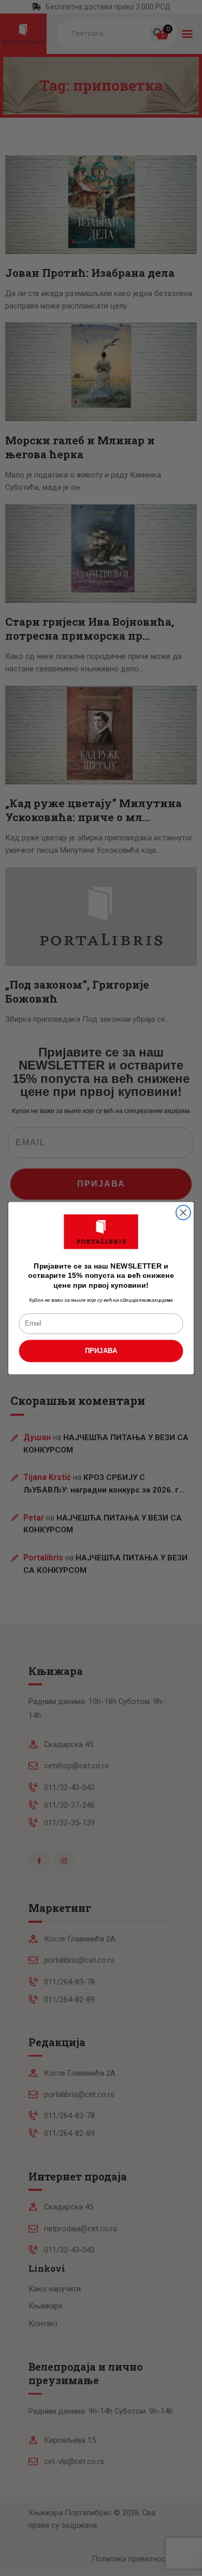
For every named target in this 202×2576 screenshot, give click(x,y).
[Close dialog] (183, 1213)
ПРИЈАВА (101, 1350)
